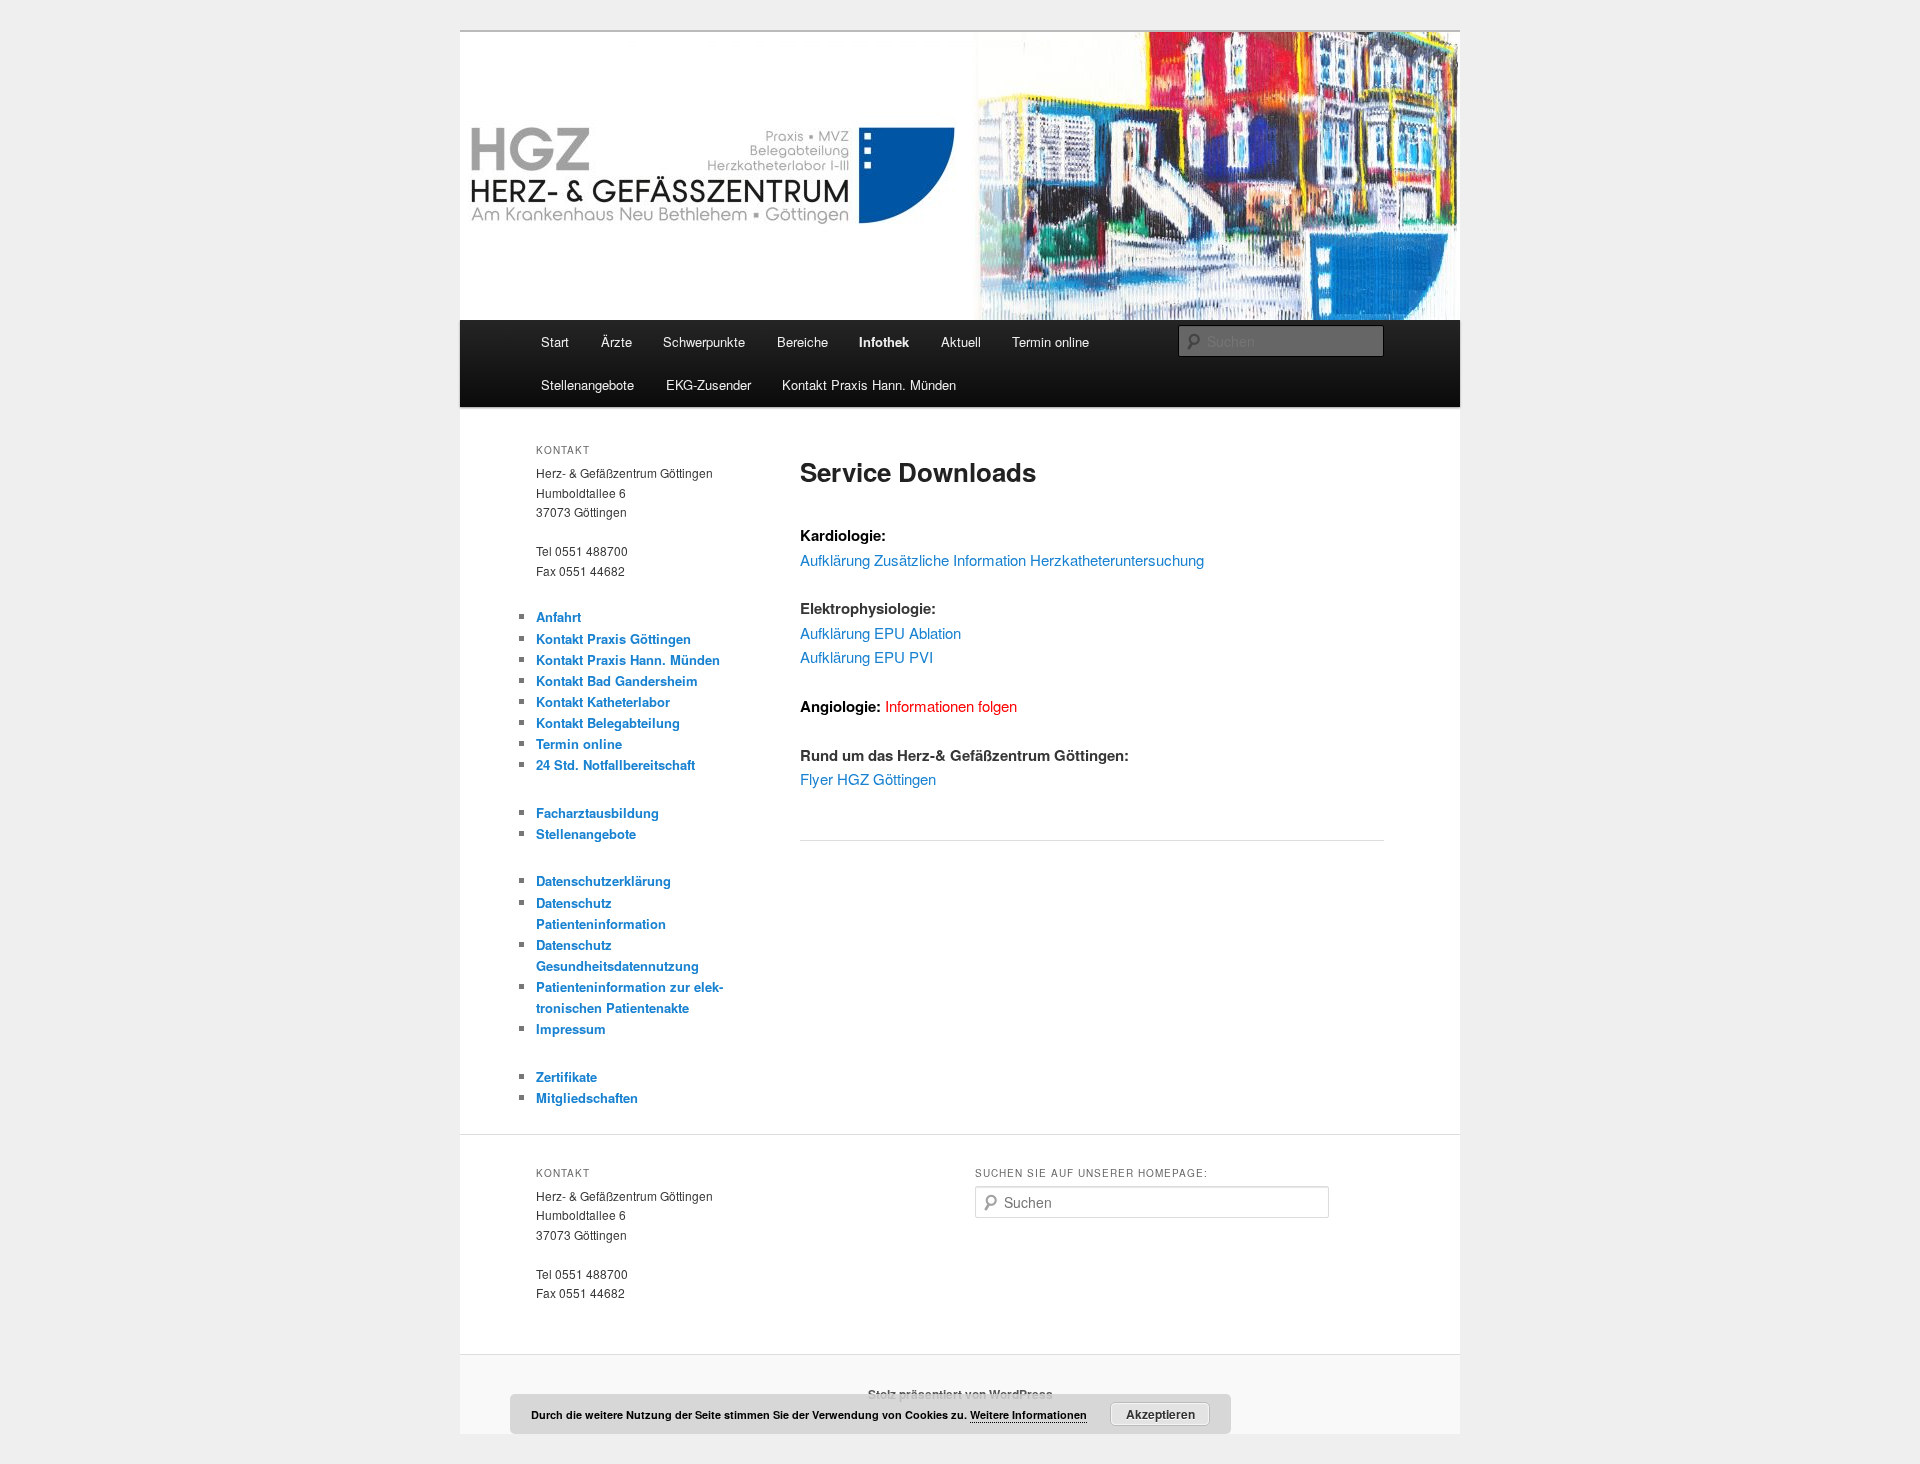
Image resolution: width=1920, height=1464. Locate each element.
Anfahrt (558, 616)
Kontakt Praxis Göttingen (613, 638)
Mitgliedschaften (587, 1097)
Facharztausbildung (597, 812)
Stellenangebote (587, 384)
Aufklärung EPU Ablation (880, 632)
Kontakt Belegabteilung (608, 722)
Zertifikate (566, 1076)
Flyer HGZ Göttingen (868, 778)
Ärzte (616, 341)
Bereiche (802, 341)
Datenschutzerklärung (603, 880)
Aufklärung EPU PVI (866, 656)
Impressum (571, 1028)
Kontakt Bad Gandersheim (617, 680)
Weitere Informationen (1028, 1414)
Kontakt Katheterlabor (603, 701)
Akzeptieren (1160, 1414)
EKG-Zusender (708, 384)
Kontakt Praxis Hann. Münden (869, 384)
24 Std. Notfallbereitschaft (615, 764)
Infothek (884, 341)
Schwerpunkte (704, 341)
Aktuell (961, 341)
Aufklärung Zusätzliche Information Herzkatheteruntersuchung (1002, 559)
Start (555, 341)
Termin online (1050, 341)
